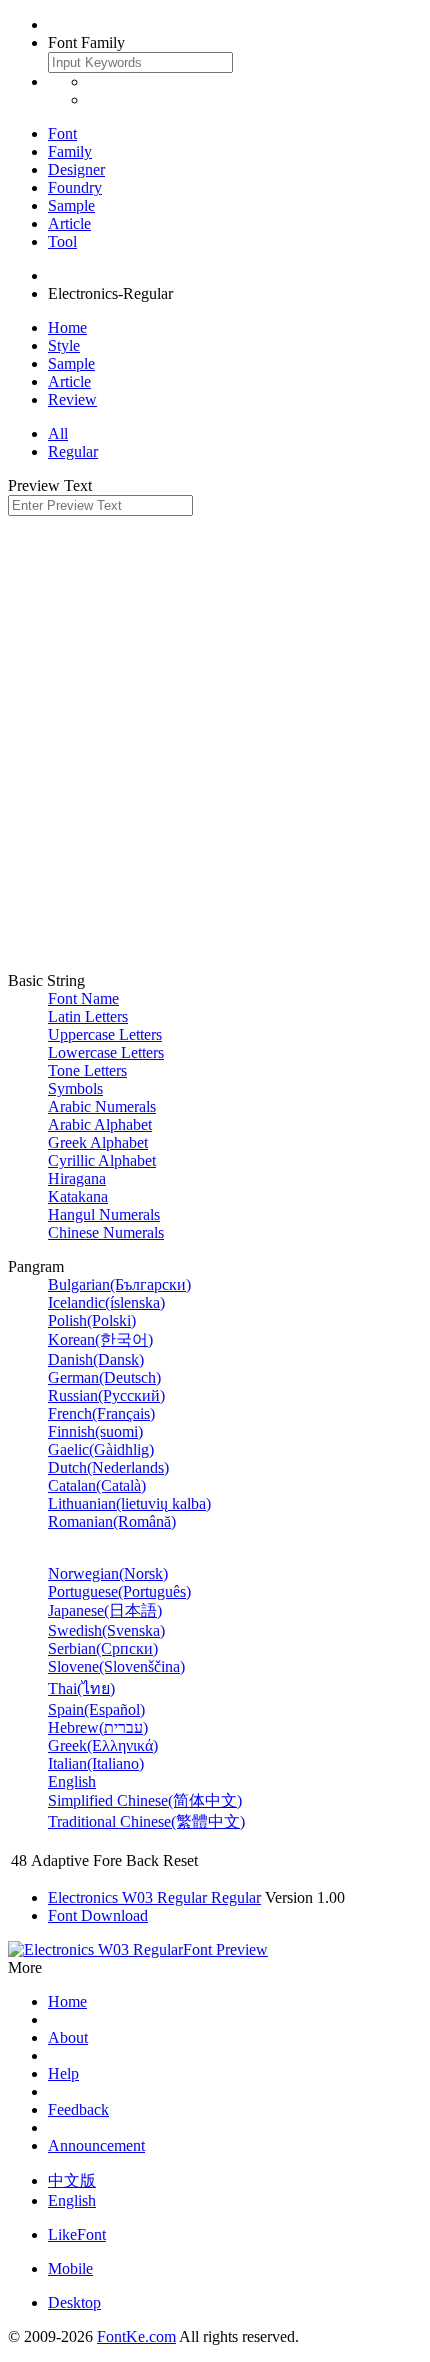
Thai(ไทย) (81, 1688)
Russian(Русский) (106, 1395)
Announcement (96, 2145)
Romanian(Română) (112, 1521)
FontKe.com (136, 2336)
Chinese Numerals (106, 1232)
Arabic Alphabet (100, 1124)
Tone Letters (87, 1070)
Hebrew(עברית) (98, 1727)
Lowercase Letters (106, 1052)
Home (67, 327)
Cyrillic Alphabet (102, 1160)
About (68, 2037)
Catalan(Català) (97, 1485)
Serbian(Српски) (103, 1648)
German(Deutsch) (104, 1377)
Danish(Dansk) (96, 1359)
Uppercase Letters (105, 1034)
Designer (76, 169)
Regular (73, 451)
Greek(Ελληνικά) (103, 1745)
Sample (71, 205)
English (72, 1781)
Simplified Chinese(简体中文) (145, 1800)
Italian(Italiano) (96, 1763)
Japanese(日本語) (105, 1610)
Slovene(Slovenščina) (116, 1666)
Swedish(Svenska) (106, 1630)
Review (72, 399)
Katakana (78, 1196)
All (58, 433)
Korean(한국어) (100, 1339)
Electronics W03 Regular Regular (154, 1897)
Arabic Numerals (102, 1106)
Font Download (98, 1915)
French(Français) (101, 1413)
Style (64, 345)
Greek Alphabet (98, 1142)
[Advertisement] (215, 741)
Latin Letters (88, 1016)
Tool (62, 241)
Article (69, 223)
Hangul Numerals (104, 1214)
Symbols (75, 1088)
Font (62, 133)
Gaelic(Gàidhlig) (101, 1449)
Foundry (75, 187)
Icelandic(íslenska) (106, 1302)
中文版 (72, 2180)
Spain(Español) (96, 1709)
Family (70, 151)
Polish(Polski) (92, 1320)
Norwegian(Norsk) (108, 1573)
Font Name (83, 998)
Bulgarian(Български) (119, 1284)
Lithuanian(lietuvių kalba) (129, 1503)
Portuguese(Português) (119, 1591)
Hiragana (77, 1178)
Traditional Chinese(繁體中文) (146, 1821)
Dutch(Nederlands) (108, 1467)
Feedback (78, 2109)
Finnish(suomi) (95, 1431)
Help (63, 2073)
